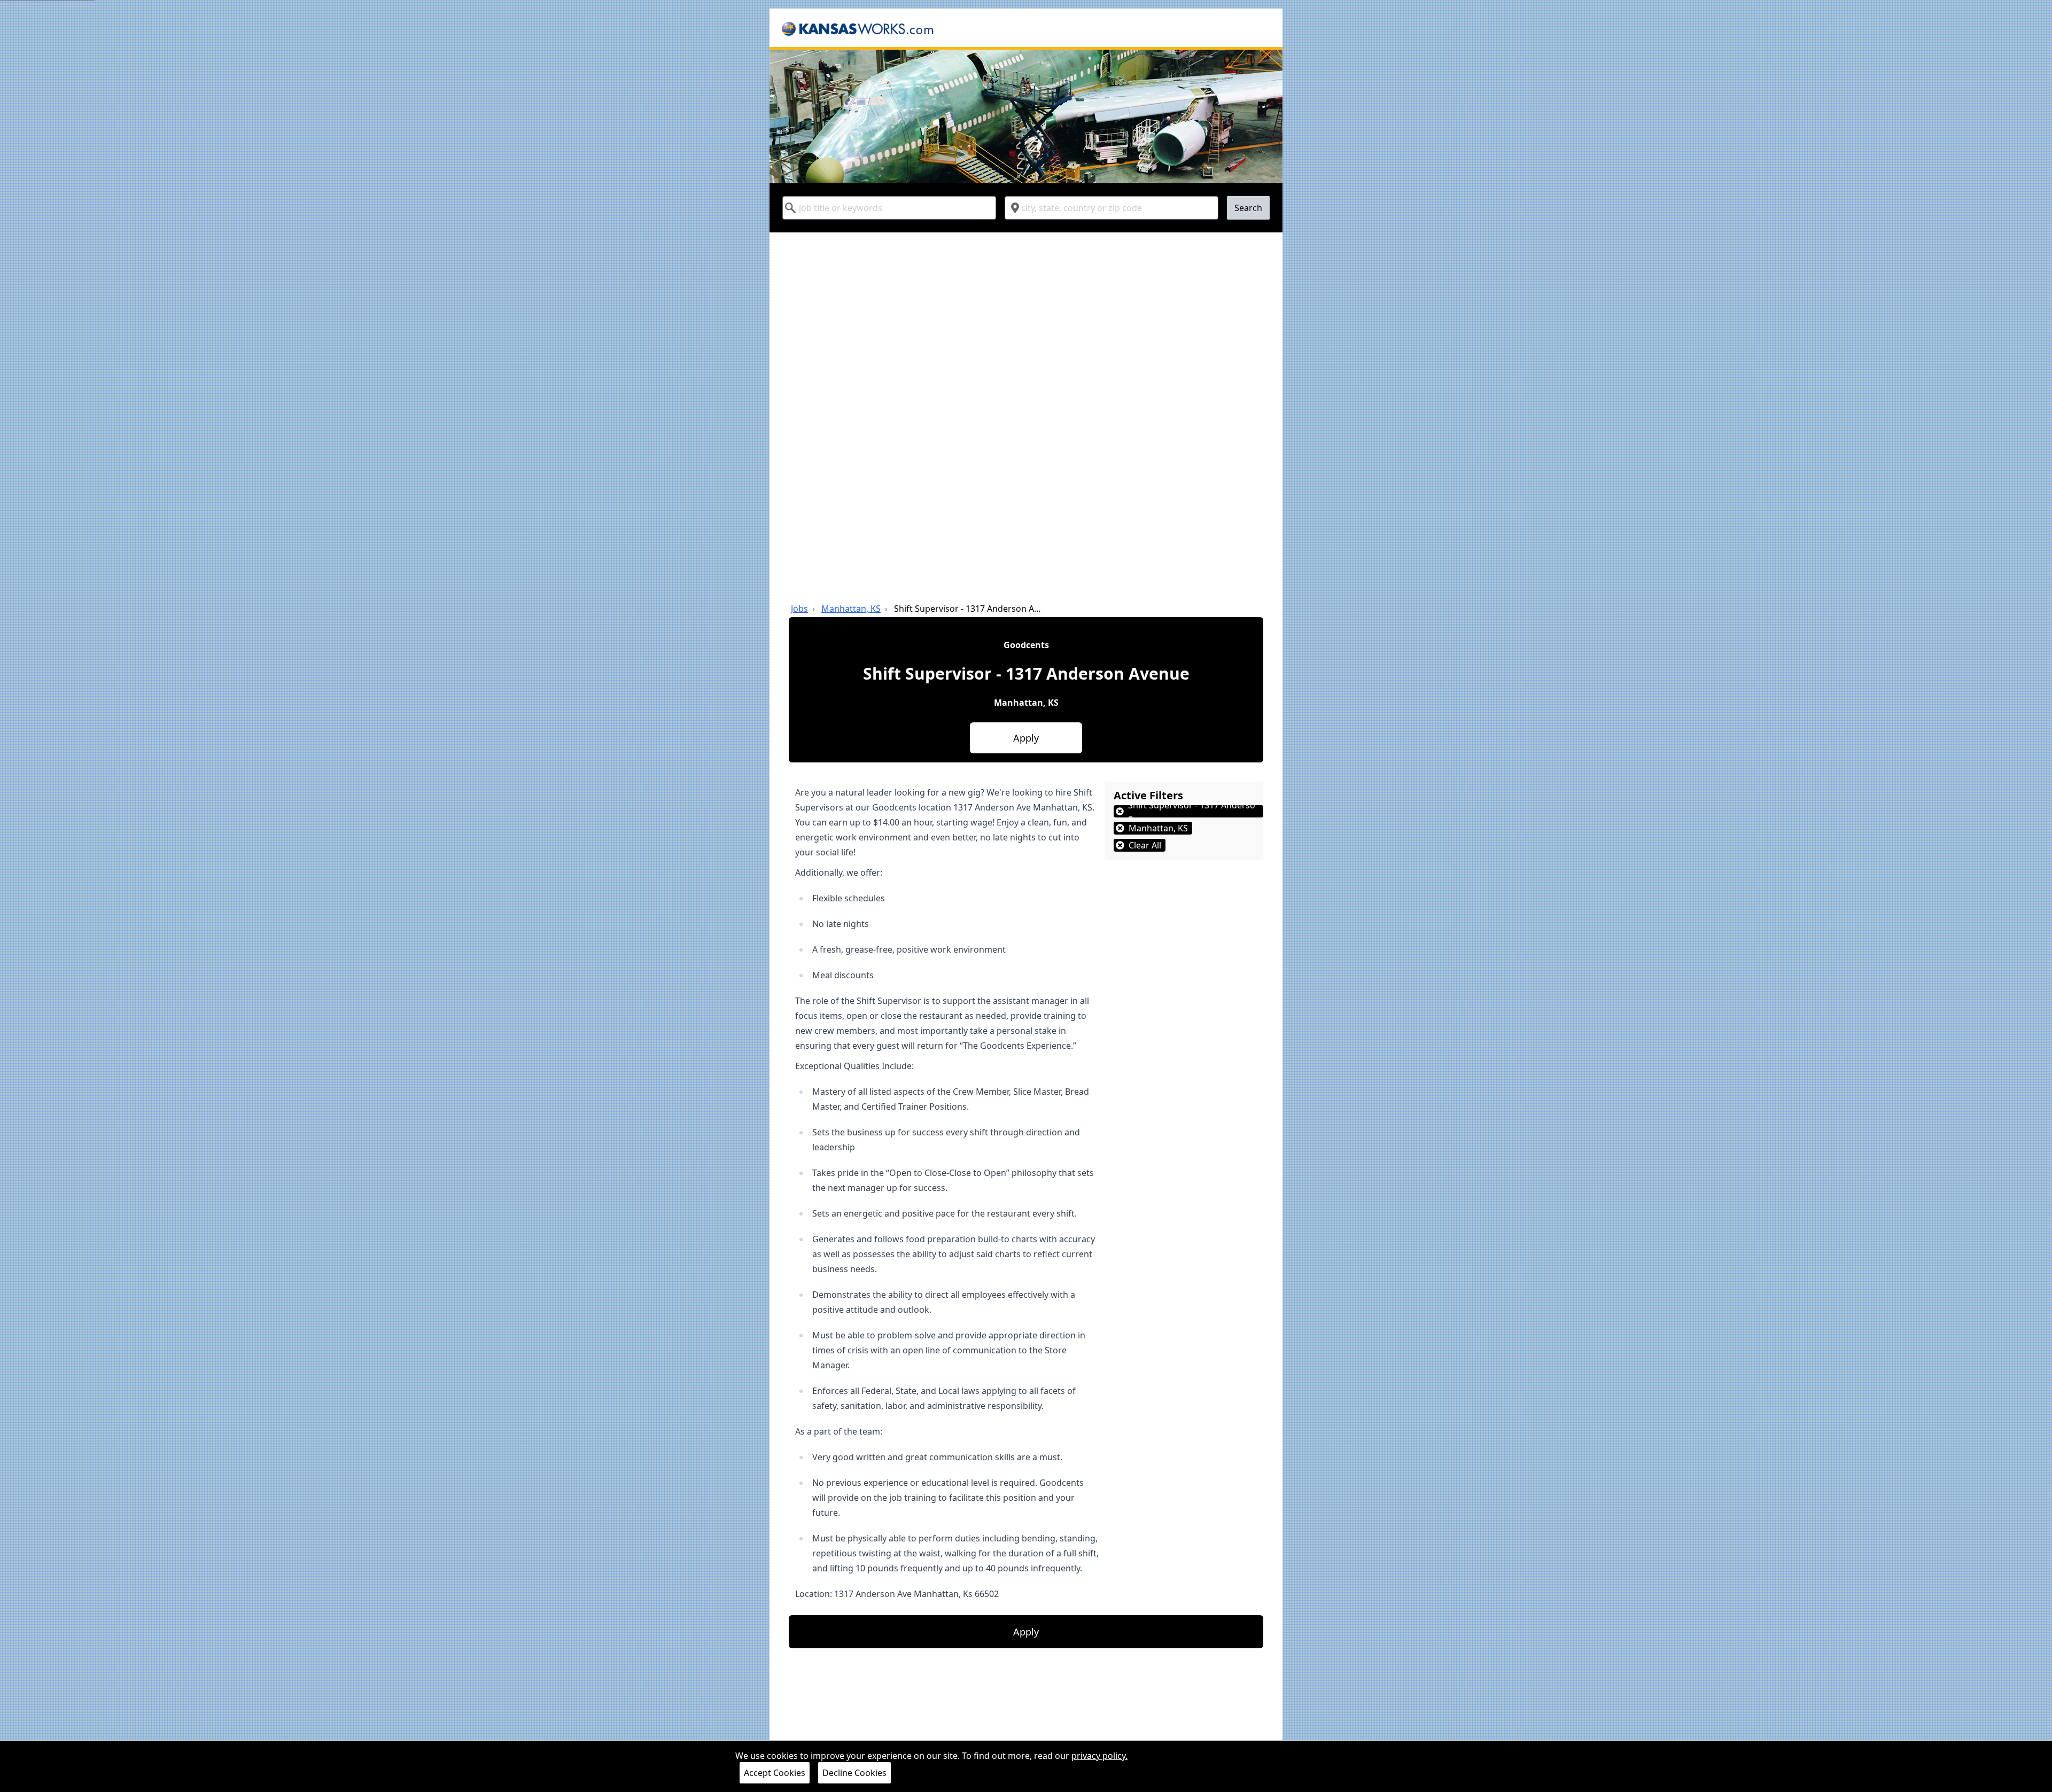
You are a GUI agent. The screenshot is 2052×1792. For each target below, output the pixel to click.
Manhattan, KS (851, 609)
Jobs (799, 609)
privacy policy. (1099, 1756)
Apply (1026, 738)
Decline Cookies (854, 1773)
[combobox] (889, 208)
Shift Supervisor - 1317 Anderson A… (967, 609)
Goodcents (1026, 645)
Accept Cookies (775, 1773)
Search (1248, 208)
